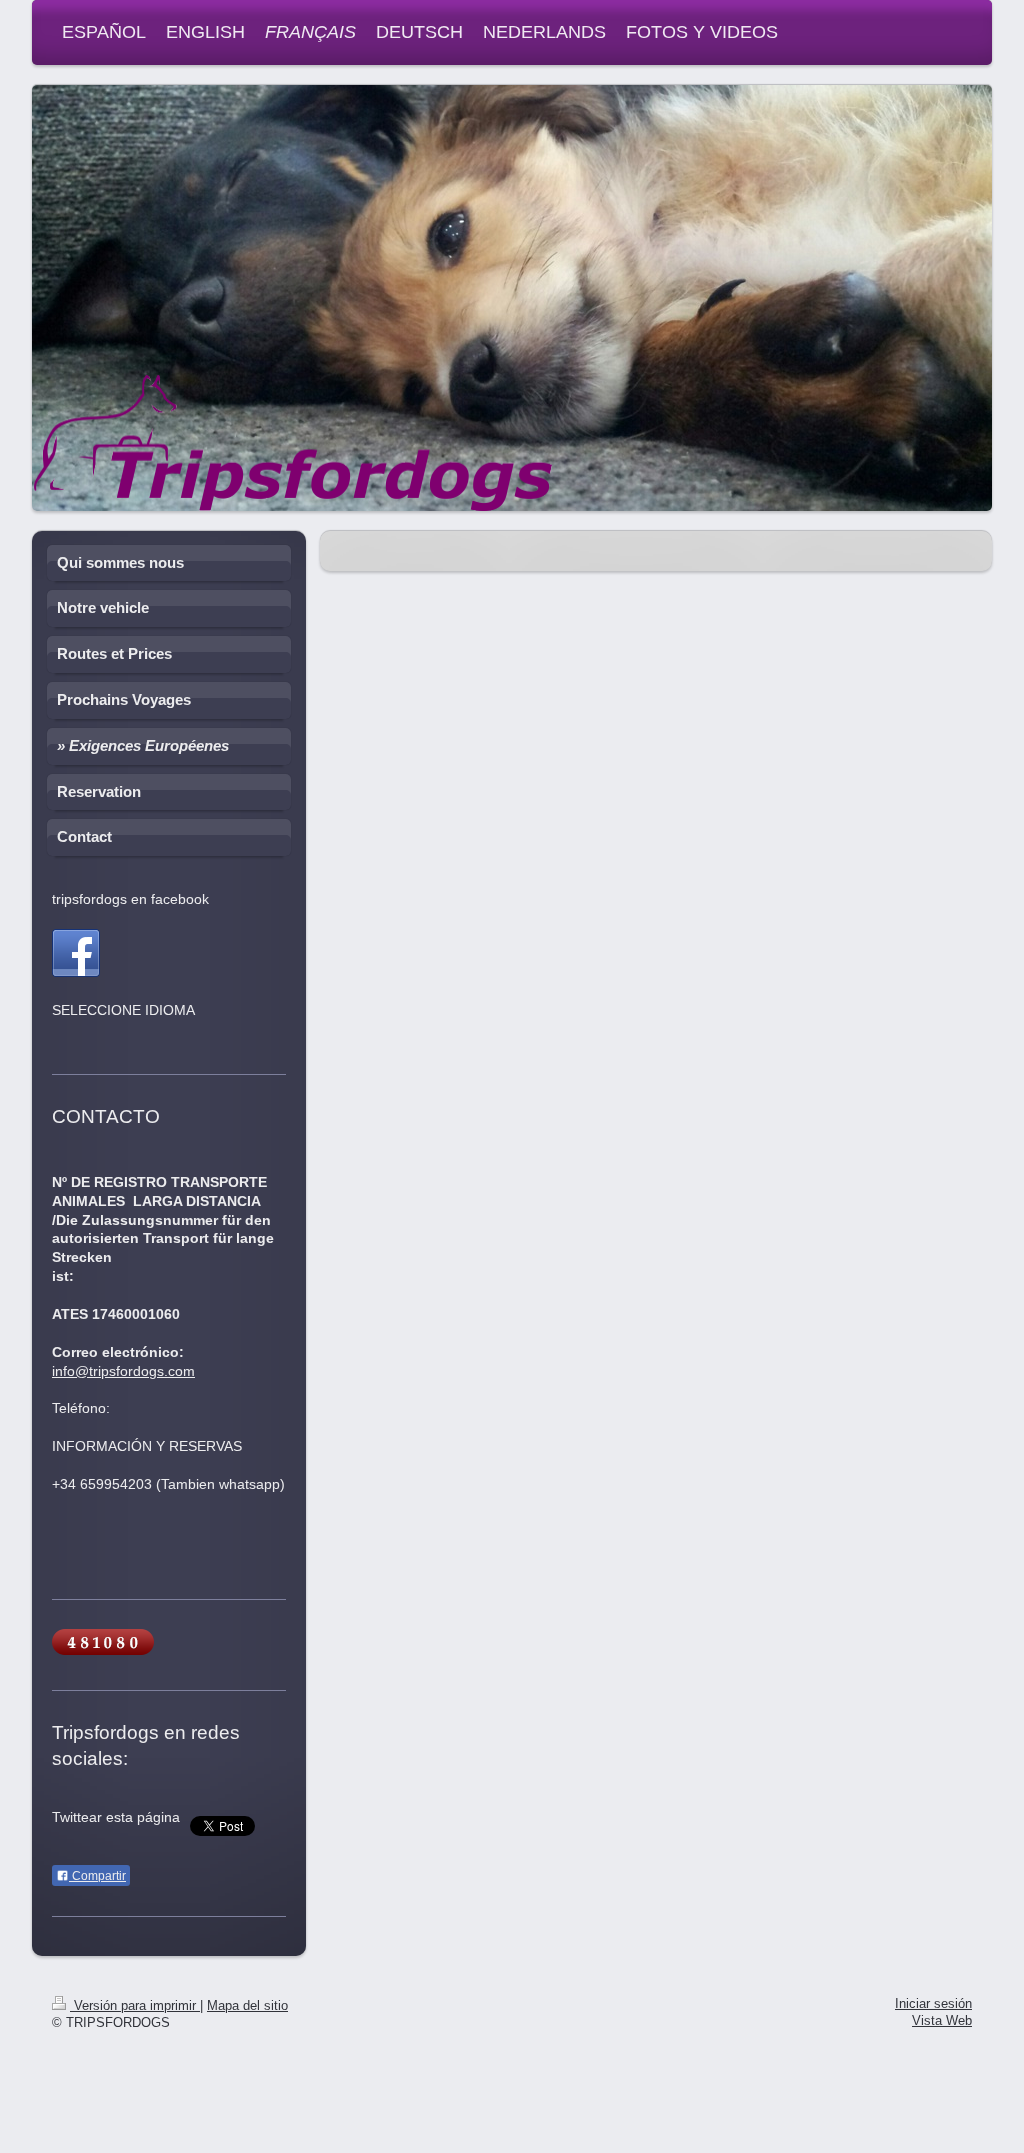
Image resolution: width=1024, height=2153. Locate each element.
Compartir (97, 1876)
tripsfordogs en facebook (130, 899)
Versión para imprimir (135, 2006)
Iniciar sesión (933, 2004)
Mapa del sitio (247, 2006)
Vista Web (942, 2021)
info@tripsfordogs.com (123, 1371)
